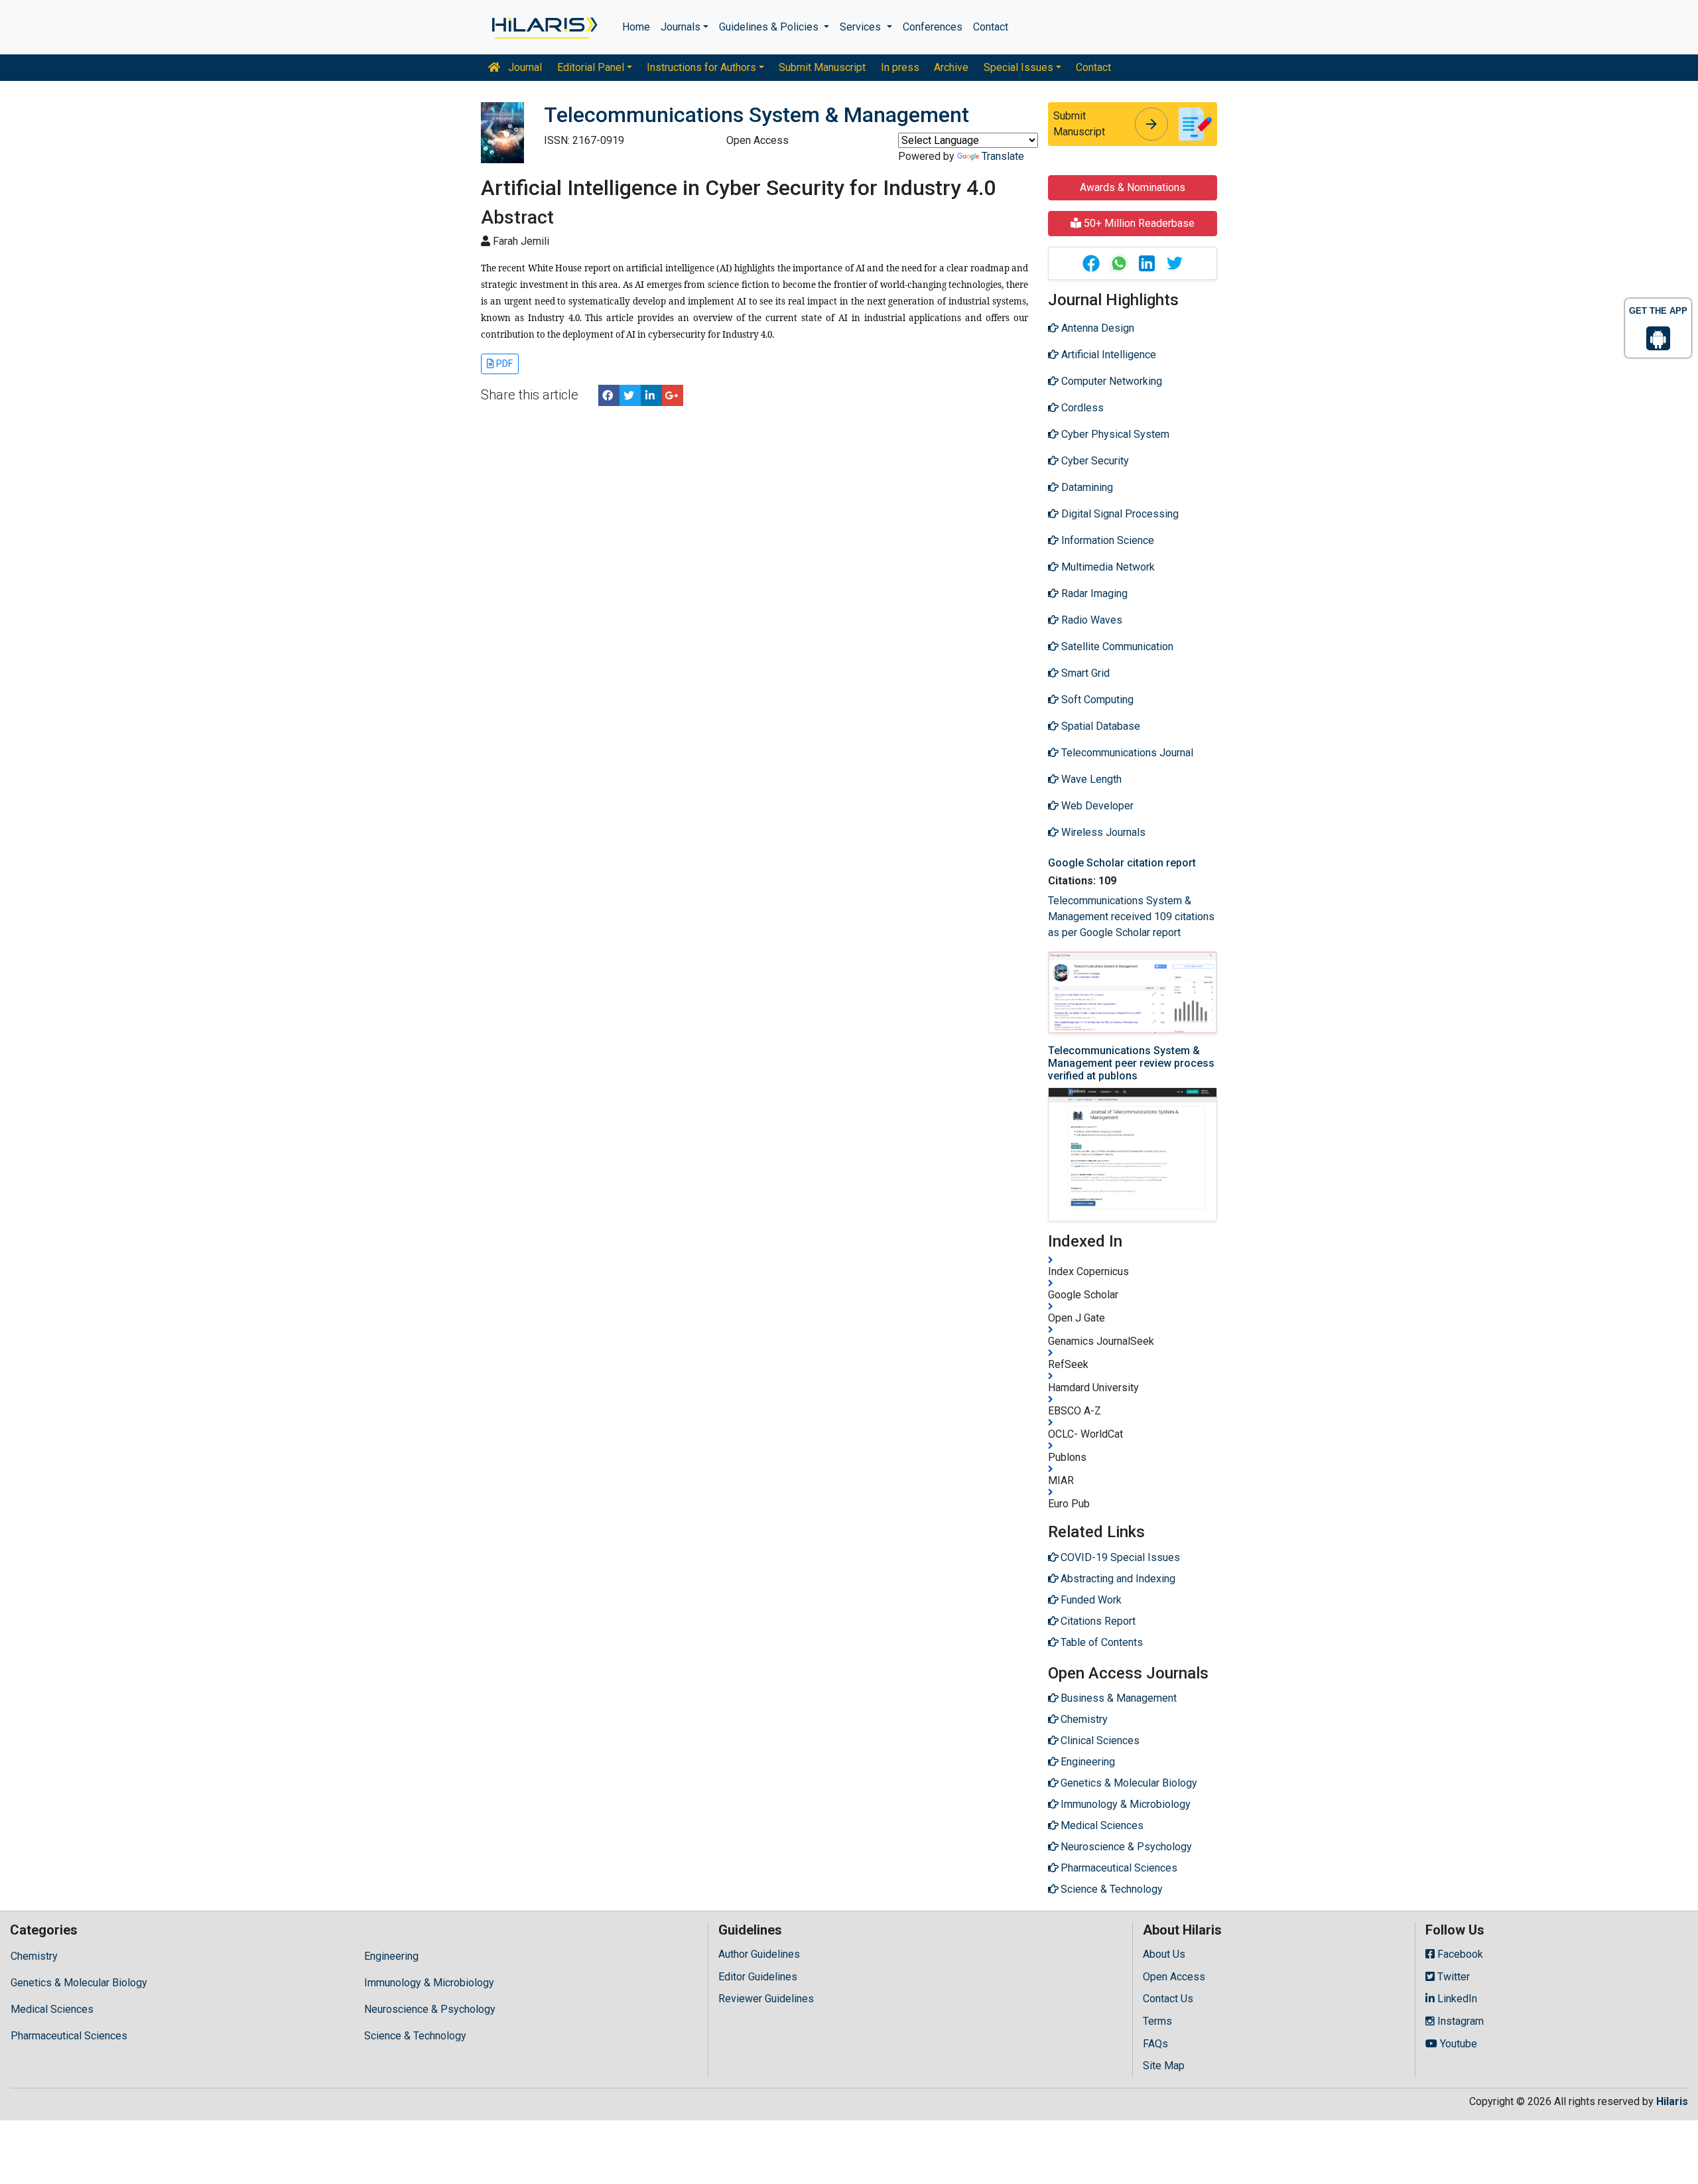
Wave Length (1090, 779)
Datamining (1086, 487)
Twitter (1452, 1977)
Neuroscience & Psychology (430, 2009)
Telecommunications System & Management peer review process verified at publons (1131, 1063)
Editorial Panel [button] (591, 67)
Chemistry (34, 1956)
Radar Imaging (1093, 593)
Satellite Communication (1116, 647)
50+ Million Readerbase (1138, 223)
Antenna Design (1096, 328)
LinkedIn (1456, 1999)
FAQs (1155, 2044)
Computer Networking (1110, 381)
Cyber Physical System (1114, 434)
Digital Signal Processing (1119, 514)
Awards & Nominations (1133, 187)
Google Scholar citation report (1122, 863)
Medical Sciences (52, 2009)
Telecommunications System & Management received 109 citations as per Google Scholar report (1131, 917)
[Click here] (544, 27)
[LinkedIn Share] (651, 395)
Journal (524, 67)
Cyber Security (1094, 461)
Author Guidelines (759, 1954)
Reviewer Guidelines (766, 1999)
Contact (991, 27)
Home (636, 27)
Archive (951, 67)
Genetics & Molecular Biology (79, 1983)
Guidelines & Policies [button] (770, 27)
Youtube (1457, 2044)
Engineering (391, 1956)
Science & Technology (415, 2036)
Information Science (1106, 540)
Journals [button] (681, 27)
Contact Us (1168, 1999)
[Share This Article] (1090, 263)
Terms (1157, 2021)
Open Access (1174, 1977)
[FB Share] (609, 395)
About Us (1164, 1954)
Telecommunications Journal (1126, 753)
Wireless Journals (1102, 832)
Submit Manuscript (822, 67)
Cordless (1081, 408)
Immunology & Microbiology (429, 1983)
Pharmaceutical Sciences (69, 2036)
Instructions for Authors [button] (701, 67)
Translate (1003, 156)
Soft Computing (1096, 700)
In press (900, 67)
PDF (503, 364)
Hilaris (1672, 2101)
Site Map (1164, 2066)
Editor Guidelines (758, 1977)
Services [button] (862, 27)
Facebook (1459, 1954)
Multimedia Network (1107, 567)
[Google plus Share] (673, 395)
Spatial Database (1099, 726)
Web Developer (1096, 806)
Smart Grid (1084, 673)
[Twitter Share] (630, 395)
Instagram (1459, 2021)
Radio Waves (1090, 620)
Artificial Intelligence (1107, 355)
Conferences (933, 27)
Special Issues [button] (1018, 67)
